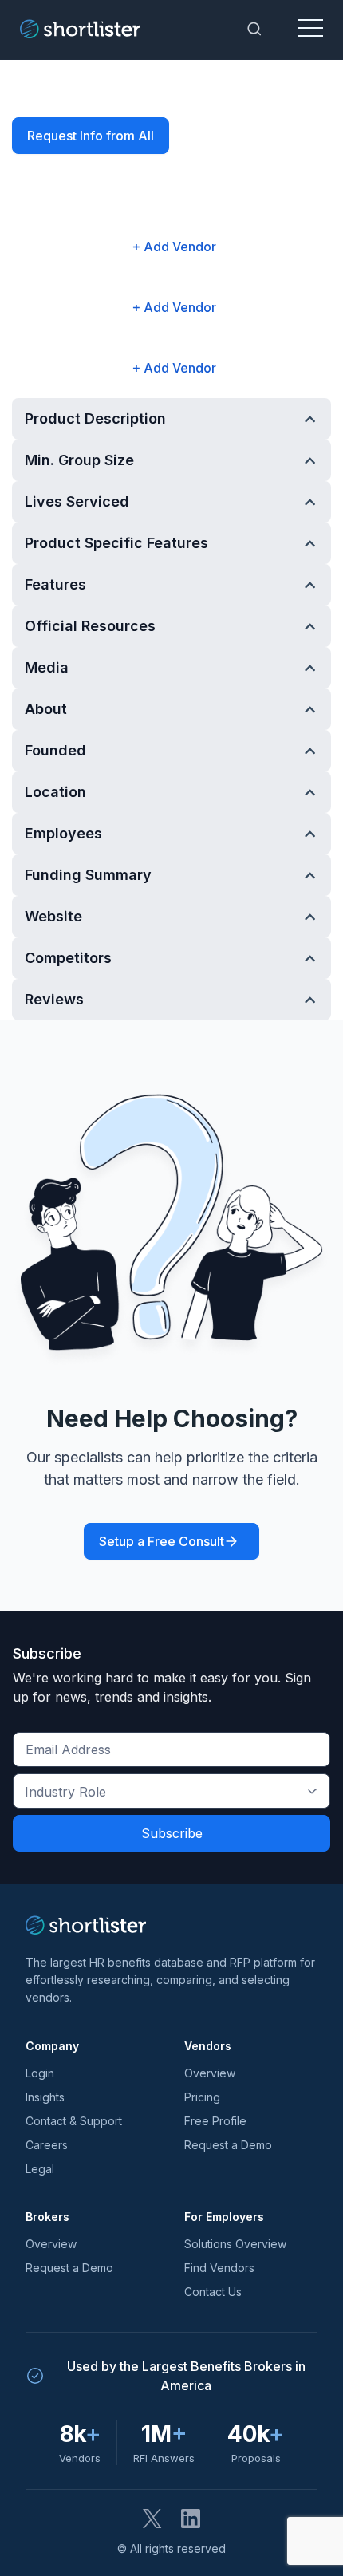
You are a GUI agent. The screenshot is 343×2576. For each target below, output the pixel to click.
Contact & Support (74, 2121)
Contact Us (213, 2292)
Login (40, 2073)
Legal (40, 2169)
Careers (47, 2145)
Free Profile (215, 2121)
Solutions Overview (235, 2244)
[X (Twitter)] (152, 2519)
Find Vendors (219, 2268)
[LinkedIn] (191, 2519)
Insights (45, 2097)
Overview (210, 2073)
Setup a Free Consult (162, 1541)
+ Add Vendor (174, 247)
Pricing (202, 2097)
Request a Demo (228, 2145)
